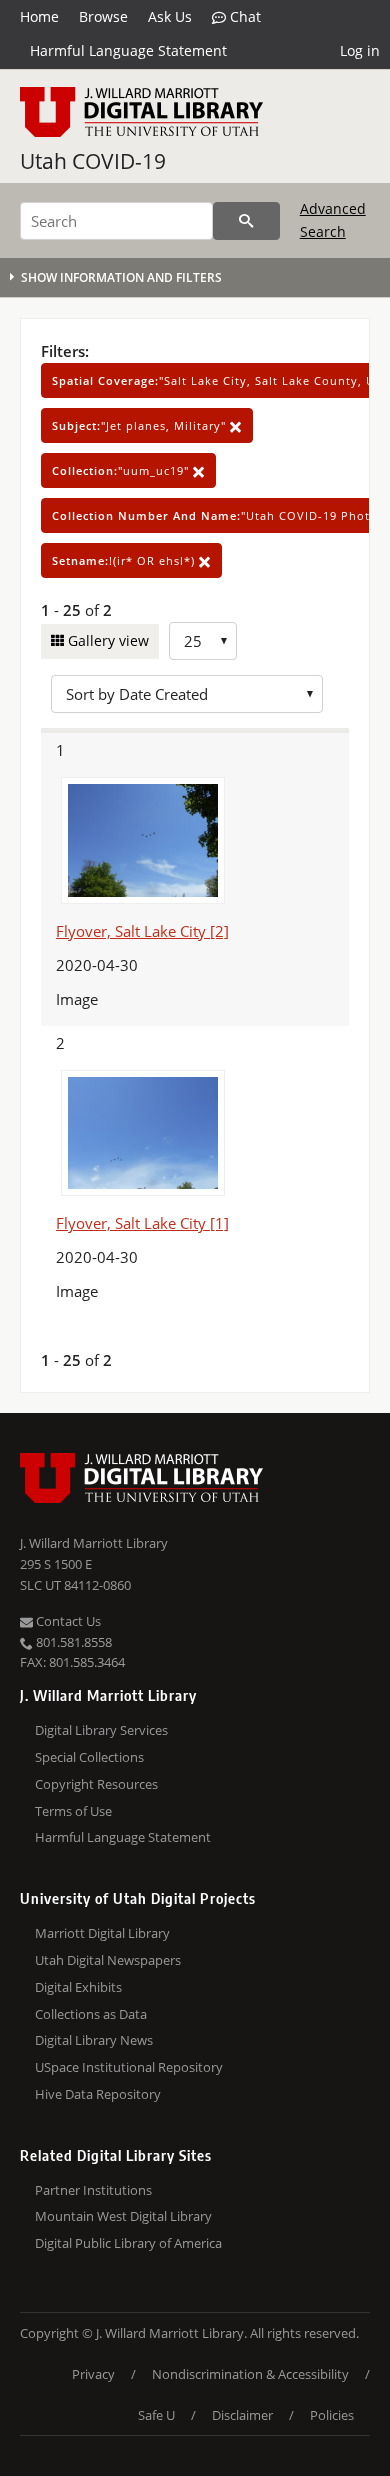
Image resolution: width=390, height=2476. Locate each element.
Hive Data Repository (98, 2094)
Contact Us (67, 1621)
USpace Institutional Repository (129, 2067)
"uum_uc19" (122, 470)
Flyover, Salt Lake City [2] (142, 931)
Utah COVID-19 (93, 161)
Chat (243, 16)
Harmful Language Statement (128, 50)
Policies (332, 2415)
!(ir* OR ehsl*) (125, 560)
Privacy (93, 2374)
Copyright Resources (96, 1784)
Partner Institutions (93, 2190)
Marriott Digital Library (102, 1933)
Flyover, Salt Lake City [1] (142, 1223)
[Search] (246, 221)
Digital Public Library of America (128, 2243)
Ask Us (170, 16)
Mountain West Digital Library (123, 2216)
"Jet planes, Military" (141, 425)
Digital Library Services (101, 1730)
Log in (360, 50)
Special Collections (89, 1757)
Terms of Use (73, 1811)
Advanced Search (333, 219)
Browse (103, 16)
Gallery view (106, 640)
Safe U (156, 2415)
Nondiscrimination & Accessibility (250, 2374)
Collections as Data (91, 2014)
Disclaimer (242, 2415)
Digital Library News (94, 2040)
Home (39, 16)
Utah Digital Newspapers (108, 1960)
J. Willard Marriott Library (94, 1543)
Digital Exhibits (78, 1987)
